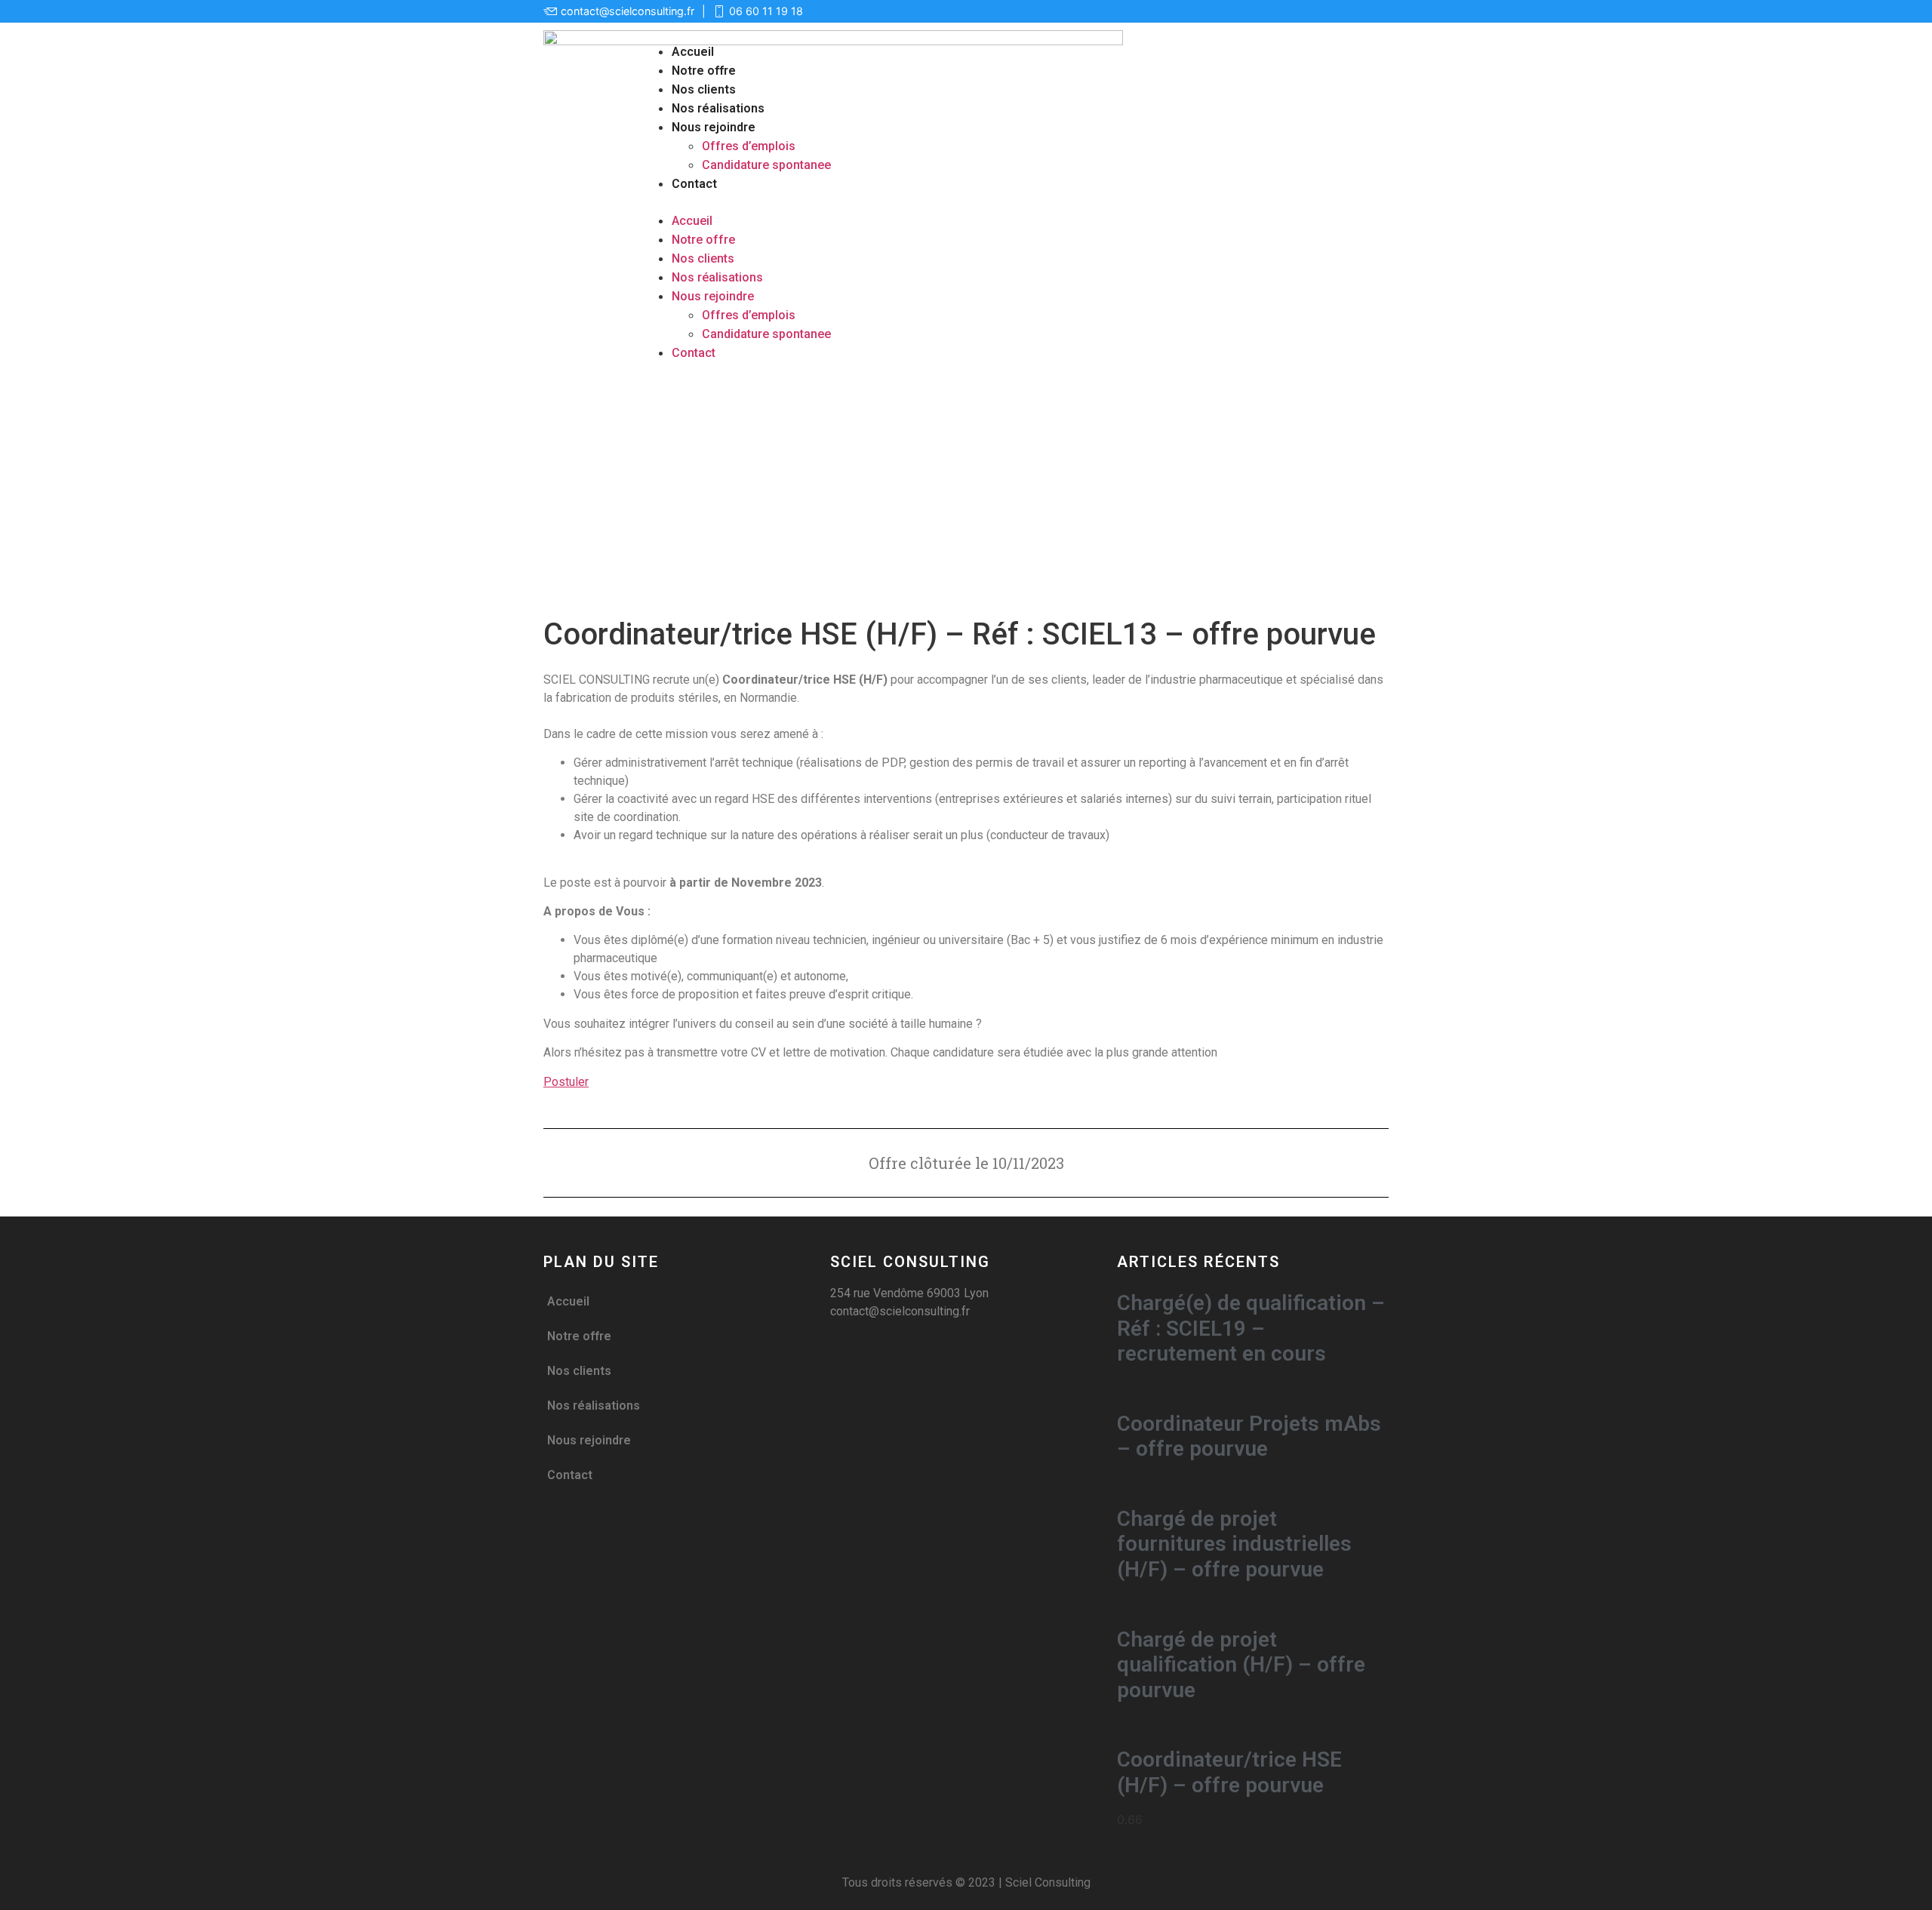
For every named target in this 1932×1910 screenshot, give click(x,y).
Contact (694, 184)
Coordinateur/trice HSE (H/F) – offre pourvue (1229, 1772)
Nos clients (704, 89)
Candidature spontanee (766, 165)
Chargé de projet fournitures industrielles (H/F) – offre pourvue (1234, 1544)
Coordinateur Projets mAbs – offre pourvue (1249, 1436)
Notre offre (704, 71)
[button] (1014, 202)
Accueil (693, 52)
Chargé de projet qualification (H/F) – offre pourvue (1241, 1665)
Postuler (566, 1082)
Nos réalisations (718, 108)
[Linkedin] (1377, 11)
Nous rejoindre (714, 127)
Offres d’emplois (749, 146)
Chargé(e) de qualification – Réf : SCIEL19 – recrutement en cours (1251, 1328)
